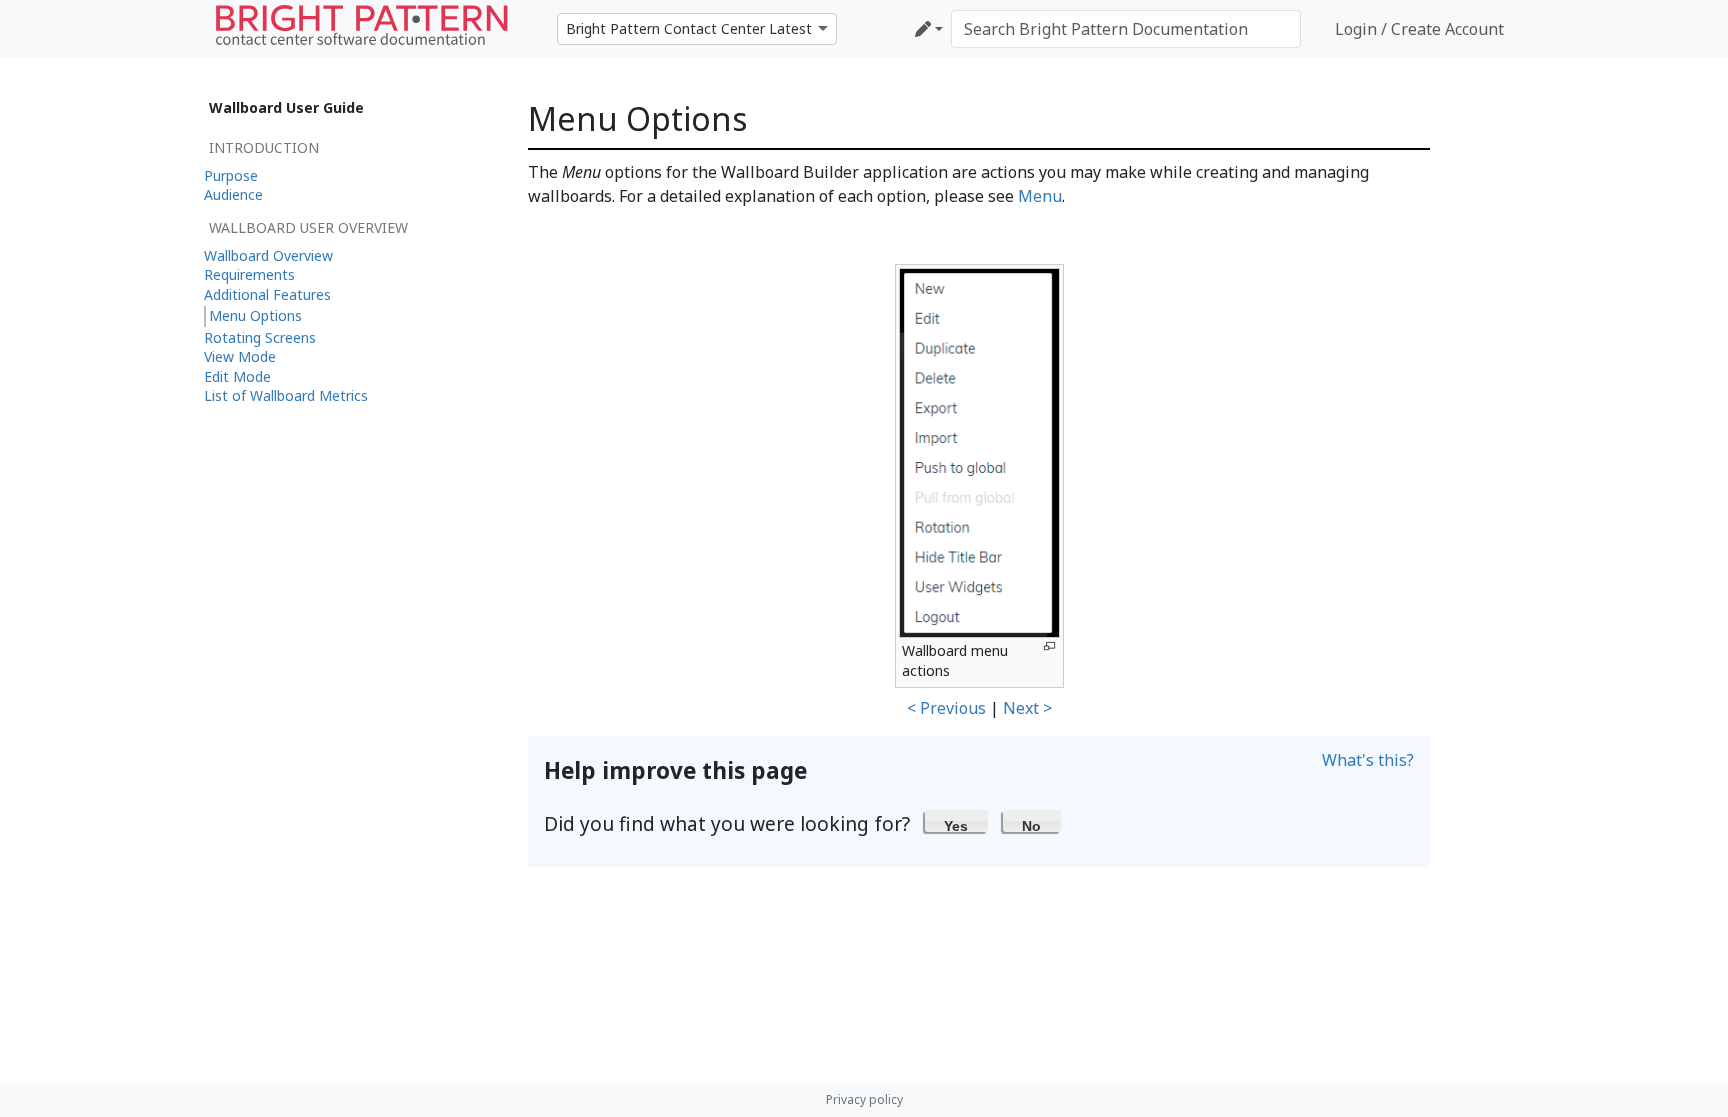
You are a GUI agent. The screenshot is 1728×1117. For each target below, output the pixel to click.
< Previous (946, 708)
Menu (1040, 196)
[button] (956, 821)
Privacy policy (864, 1099)
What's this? (1368, 760)
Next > (1027, 708)
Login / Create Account (1419, 29)
